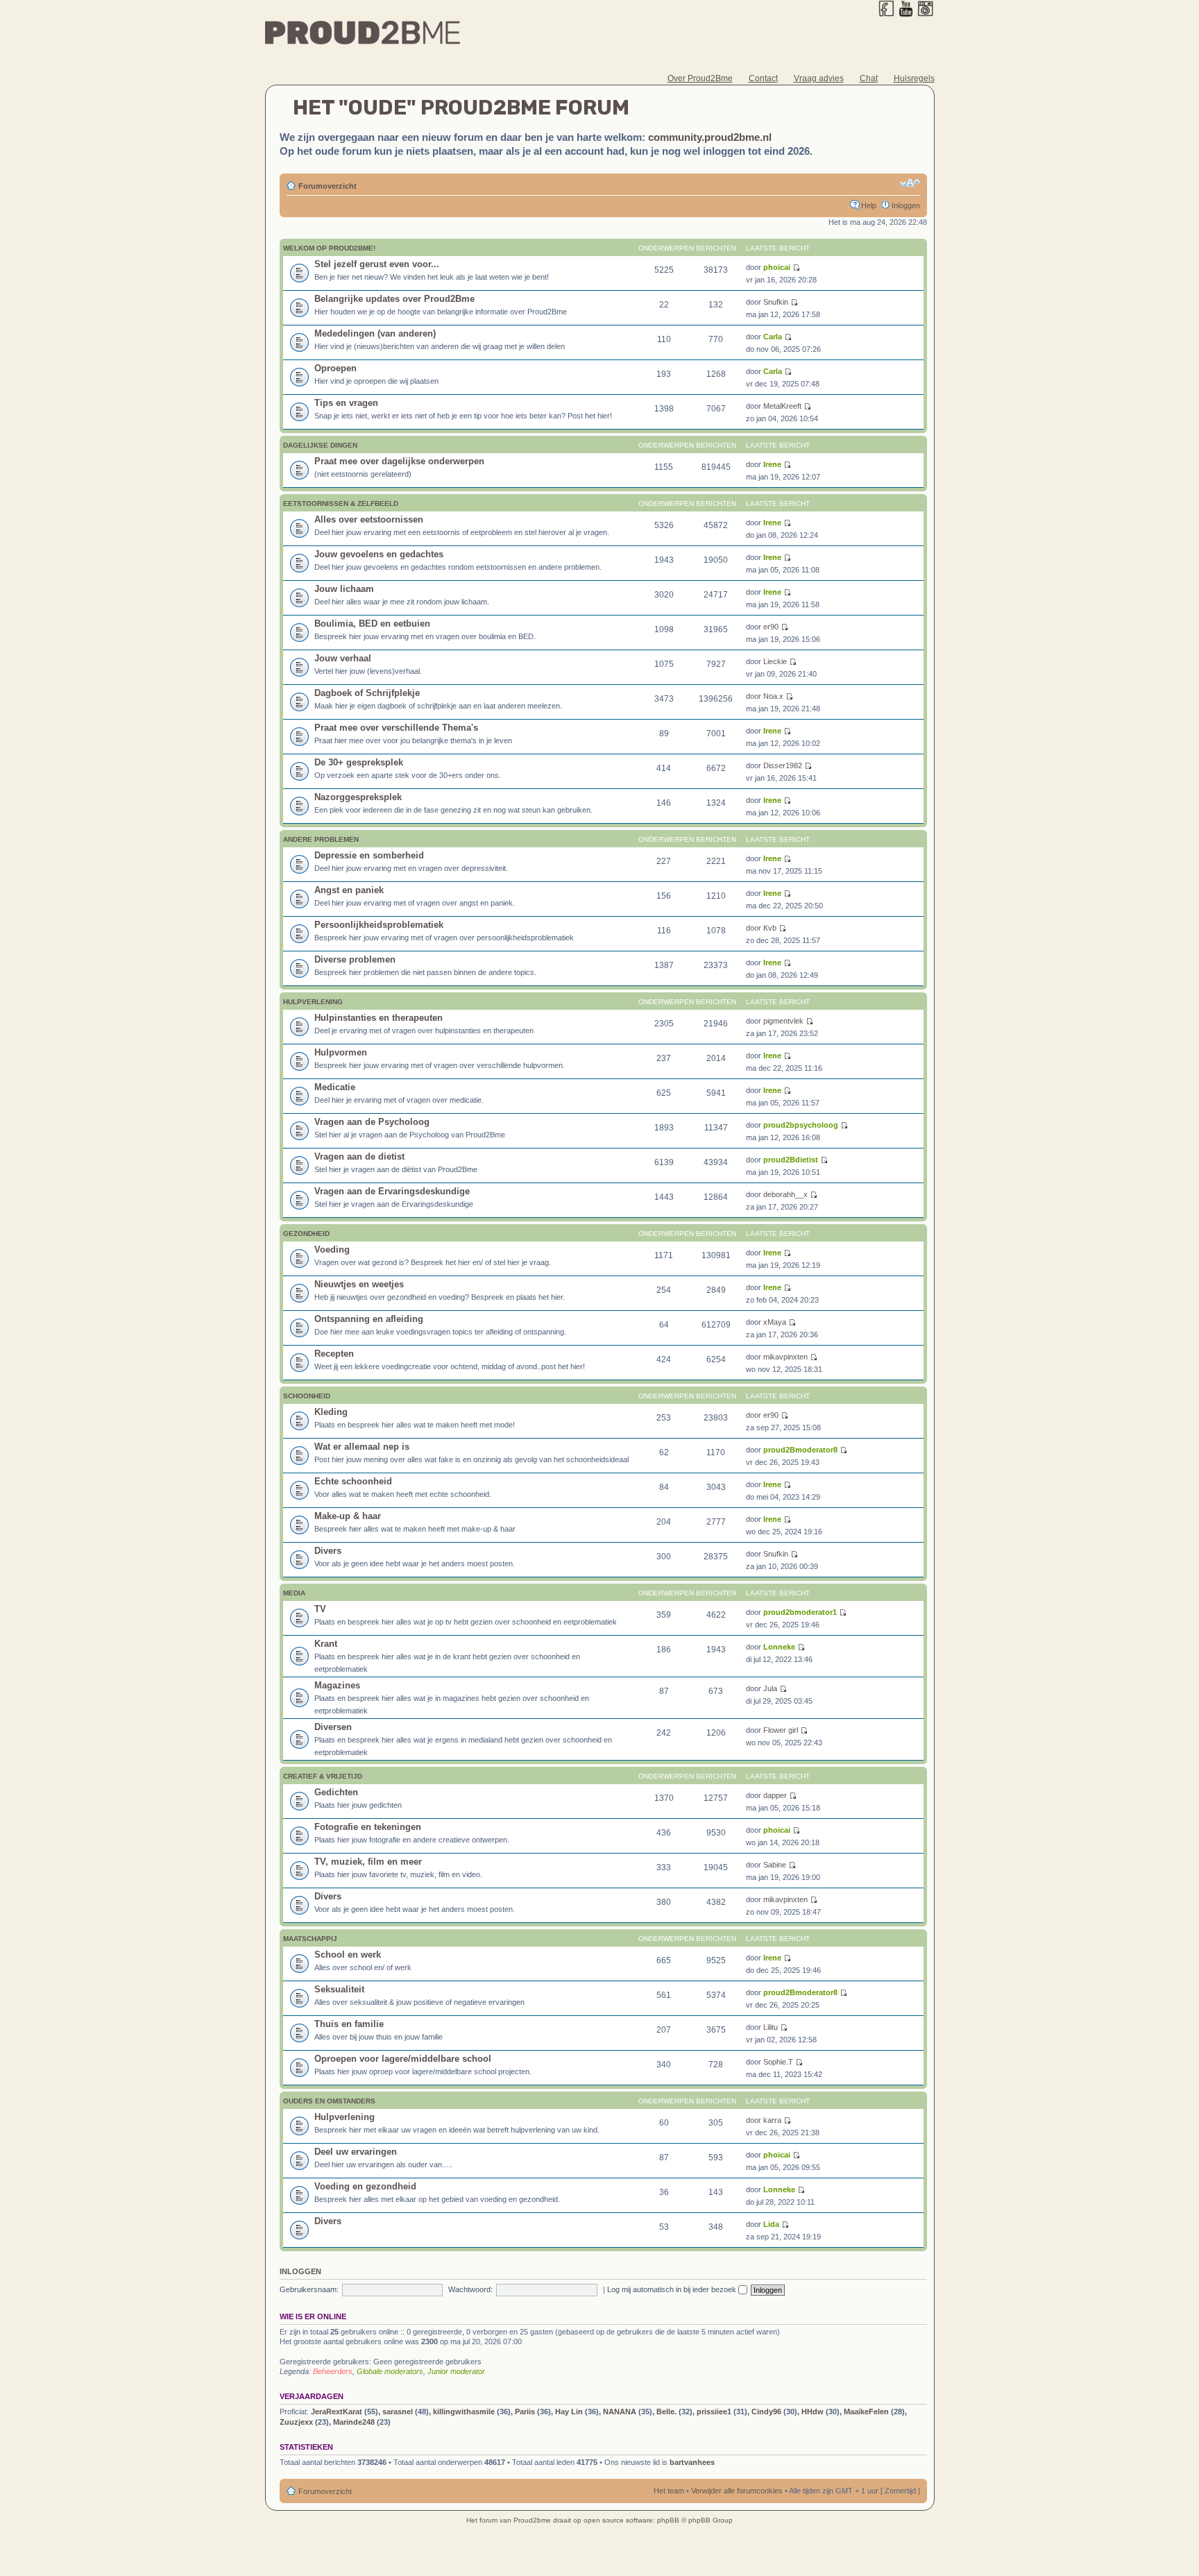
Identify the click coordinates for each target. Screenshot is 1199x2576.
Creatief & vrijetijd (323, 1776)
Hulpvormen (341, 1052)
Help (869, 205)
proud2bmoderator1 (800, 1612)
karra (772, 2120)
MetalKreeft (782, 406)
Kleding (331, 1412)
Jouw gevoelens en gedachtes (379, 554)
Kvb (770, 928)
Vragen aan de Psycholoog (372, 1122)
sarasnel (398, 2412)
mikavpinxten (785, 1357)
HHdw (813, 2412)
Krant (326, 1644)
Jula (770, 1688)
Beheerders (333, 2371)
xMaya (775, 1322)
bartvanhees (692, 2462)
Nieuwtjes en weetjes (359, 1284)
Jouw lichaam (344, 589)
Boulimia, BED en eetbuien (372, 624)
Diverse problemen (355, 959)
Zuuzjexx (296, 2422)
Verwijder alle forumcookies (737, 2491)
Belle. (666, 2412)
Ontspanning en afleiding (369, 1319)
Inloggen (906, 205)
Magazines (337, 1685)
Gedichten (336, 1792)
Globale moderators (390, 2371)
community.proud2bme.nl (710, 137)
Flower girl (781, 1730)
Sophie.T (778, 2062)
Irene (772, 464)
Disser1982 (783, 765)
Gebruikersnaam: (309, 2289)
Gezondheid (306, 1234)
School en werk (348, 1955)
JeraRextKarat (337, 2412)
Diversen (333, 1727)
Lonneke (779, 1647)
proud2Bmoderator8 (800, 1450)
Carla (773, 337)
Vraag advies (819, 78)
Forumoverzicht (328, 186)
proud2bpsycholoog (801, 1125)
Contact (763, 78)
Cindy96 (766, 2412)
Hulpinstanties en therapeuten (379, 1018)
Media (294, 1593)
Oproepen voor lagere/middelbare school (403, 2059)
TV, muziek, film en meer (368, 1862)
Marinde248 (354, 2422)
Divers (328, 1551)
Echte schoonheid (353, 1481)
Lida (771, 2224)
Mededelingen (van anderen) (375, 333)
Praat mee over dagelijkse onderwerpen (399, 461)
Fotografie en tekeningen (368, 1827)
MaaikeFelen (866, 2412)
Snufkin (776, 302)
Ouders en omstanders (329, 2101)
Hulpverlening (313, 1002)
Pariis (525, 2412)
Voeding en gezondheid (365, 2186)
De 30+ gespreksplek (359, 762)
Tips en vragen (346, 403)
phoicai (777, 267)
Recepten (334, 1354)
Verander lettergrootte (910, 183)
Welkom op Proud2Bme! (329, 248)
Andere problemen (321, 839)
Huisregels (914, 78)
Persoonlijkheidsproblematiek (379, 925)
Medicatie (335, 1087)
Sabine (775, 1865)
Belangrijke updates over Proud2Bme (394, 299)
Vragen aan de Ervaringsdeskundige (392, 1191)
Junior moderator (456, 2371)
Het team (669, 2491)
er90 (771, 627)
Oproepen (335, 368)
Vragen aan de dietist (359, 1156)
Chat (869, 78)
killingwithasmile (464, 2412)
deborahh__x (785, 1194)
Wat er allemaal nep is (362, 1447)
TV (320, 1609)
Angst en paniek (349, 890)
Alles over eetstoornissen (369, 519)
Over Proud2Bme (700, 78)
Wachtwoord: (470, 2289)
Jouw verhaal (343, 658)
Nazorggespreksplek (358, 797)
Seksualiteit (339, 1989)
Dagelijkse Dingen (320, 445)
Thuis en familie (349, 2024)
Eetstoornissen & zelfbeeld (341, 503)
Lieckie (775, 661)
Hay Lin (569, 2412)
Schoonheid (307, 1396)
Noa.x (773, 696)
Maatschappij (310, 1939)
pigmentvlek (783, 1021)
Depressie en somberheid (369, 855)
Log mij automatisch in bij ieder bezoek (673, 2289)
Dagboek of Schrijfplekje (367, 693)
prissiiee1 (714, 2412)
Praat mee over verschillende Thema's (396, 728)
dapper (775, 1795)
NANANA (620, 2412)
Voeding (332, 1249)
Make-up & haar (348, 1516)
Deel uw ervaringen (356, 2152)
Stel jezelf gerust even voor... (377, 264)
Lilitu (771, 2027)
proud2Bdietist (791, 1160)
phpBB (668, 2520)
